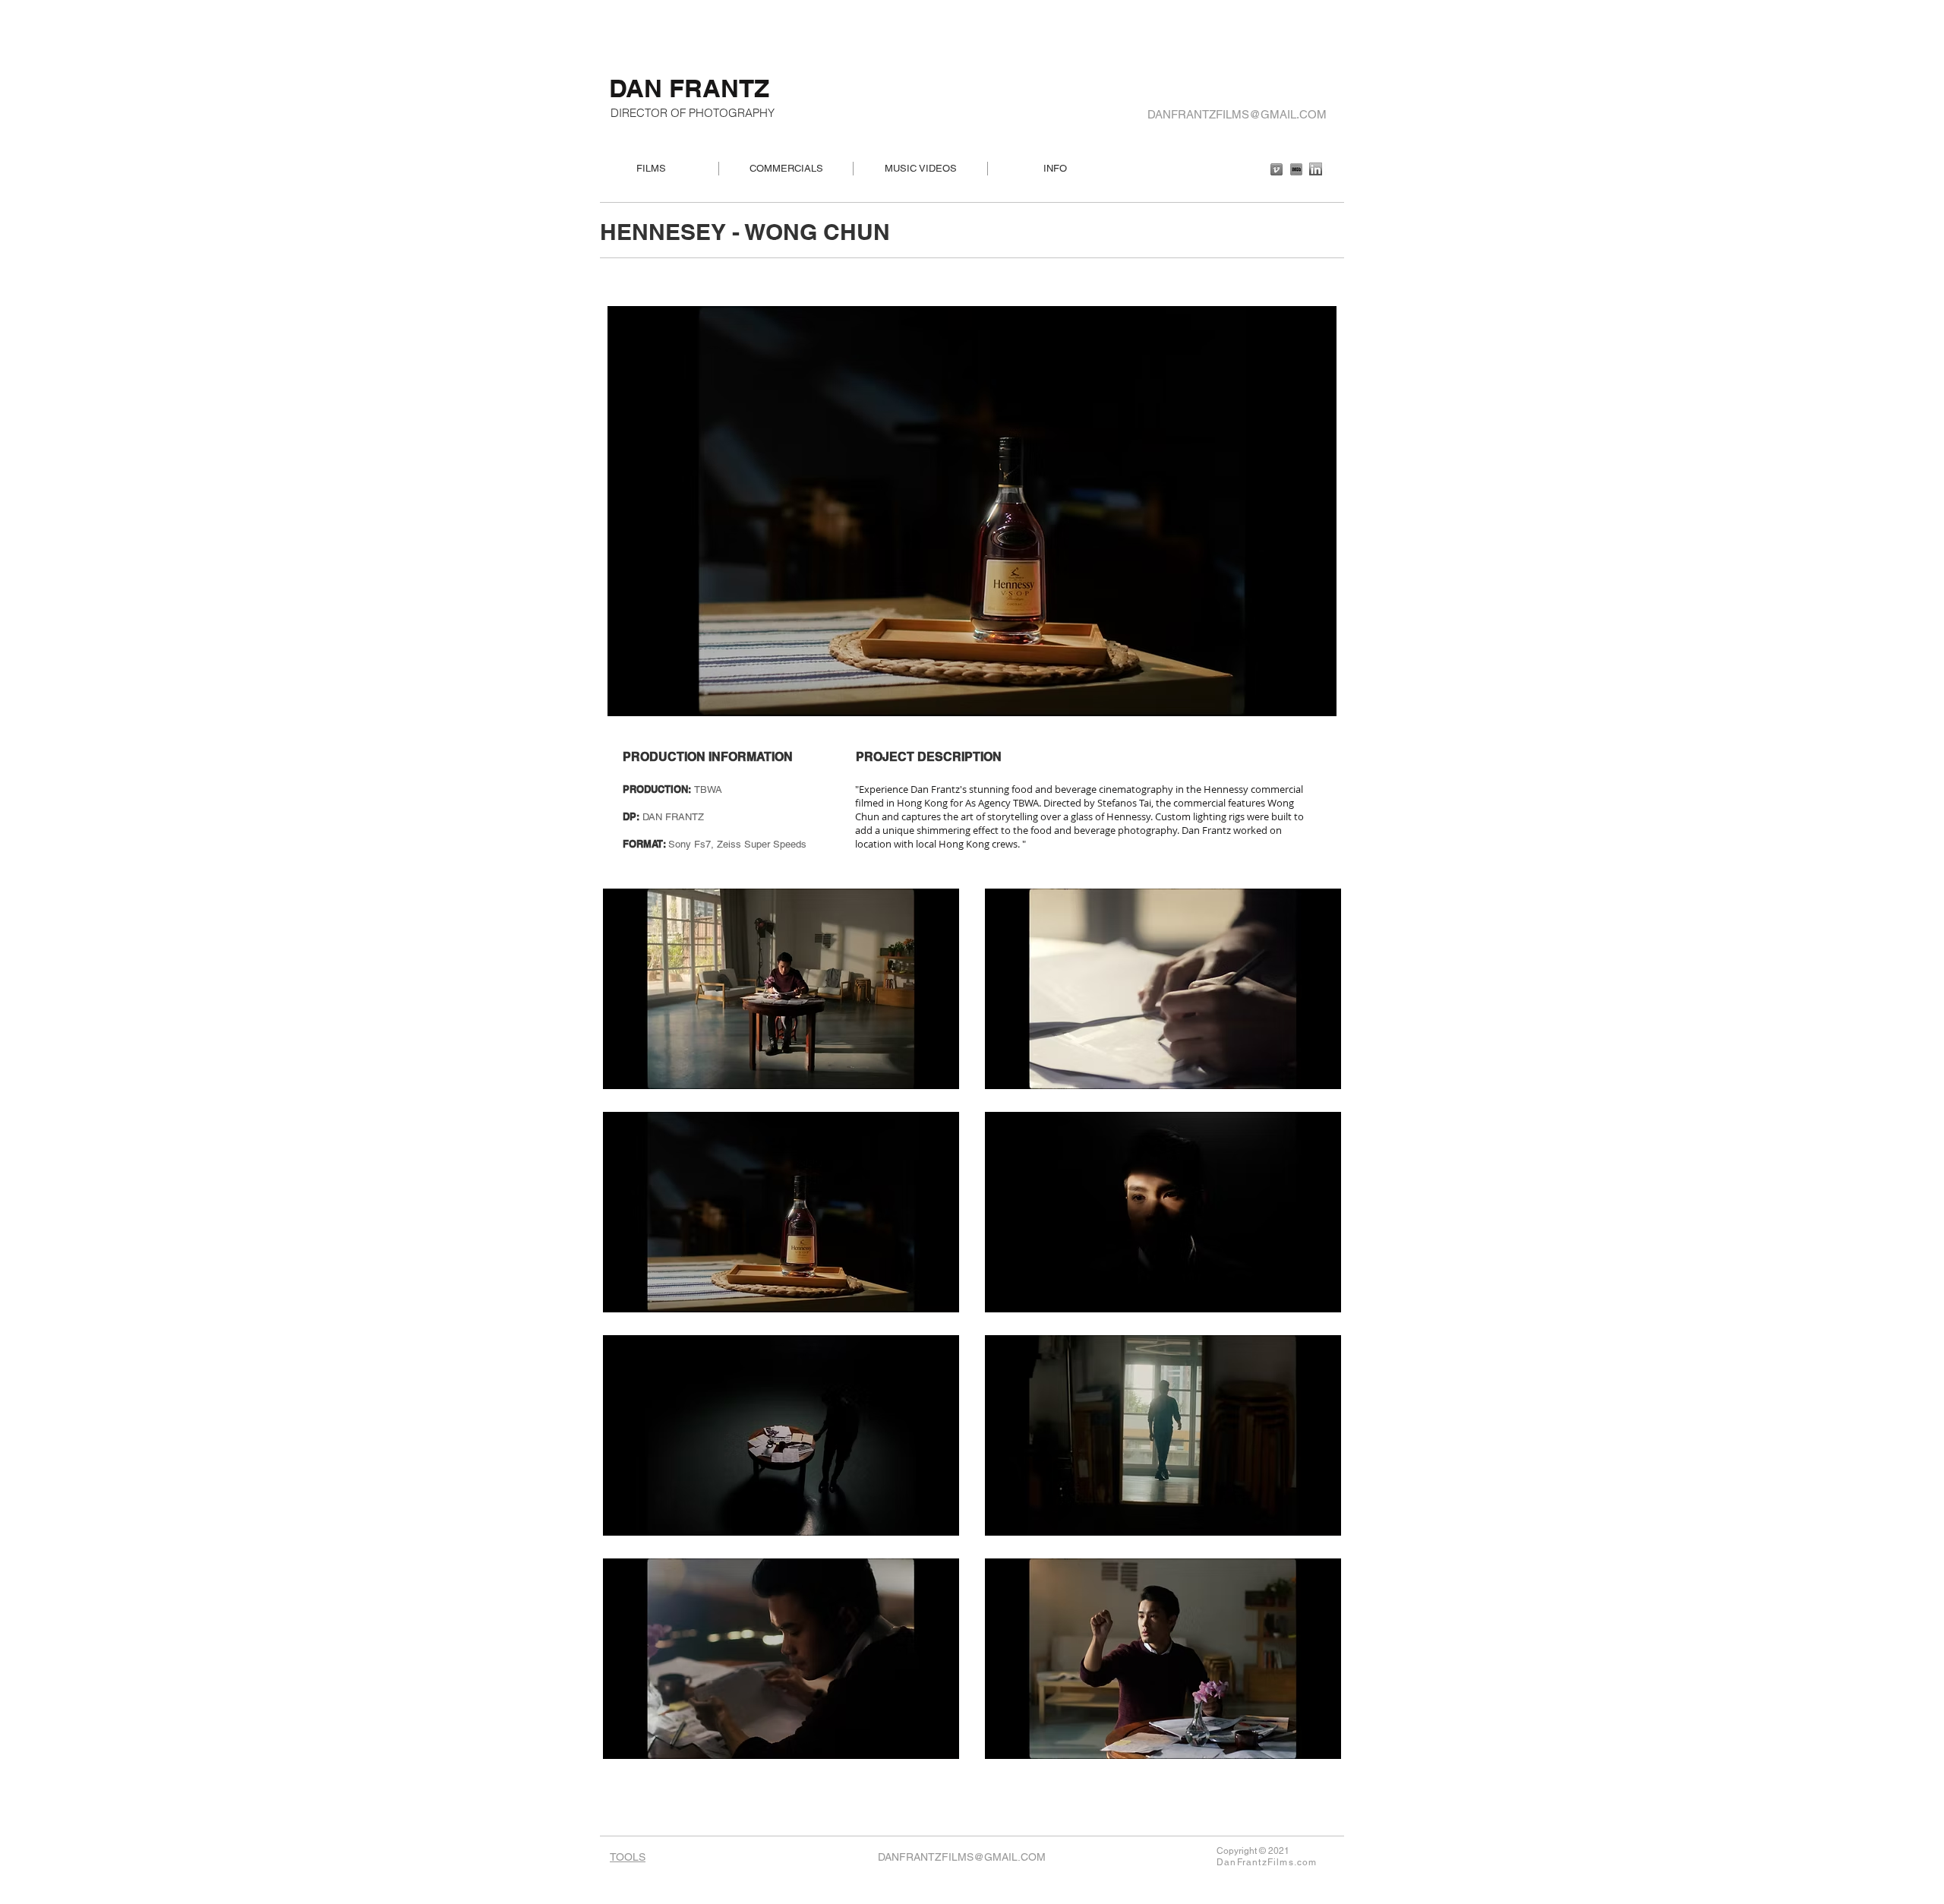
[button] (781, 989)
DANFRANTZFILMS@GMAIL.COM (1237, 114)
